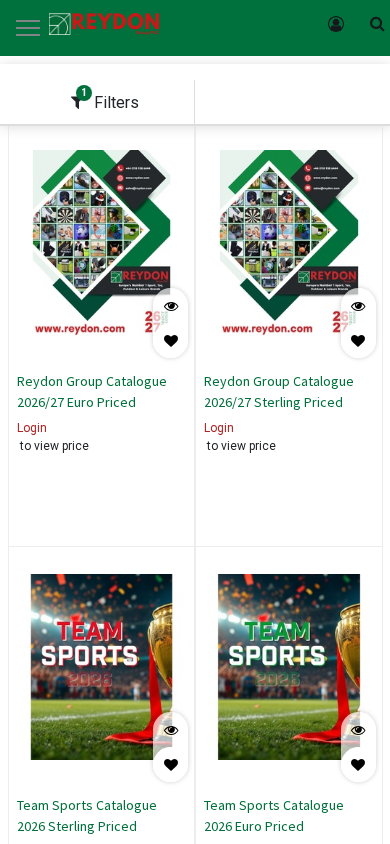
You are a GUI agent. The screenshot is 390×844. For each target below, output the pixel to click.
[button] (170, 340)
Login (32, 428)
